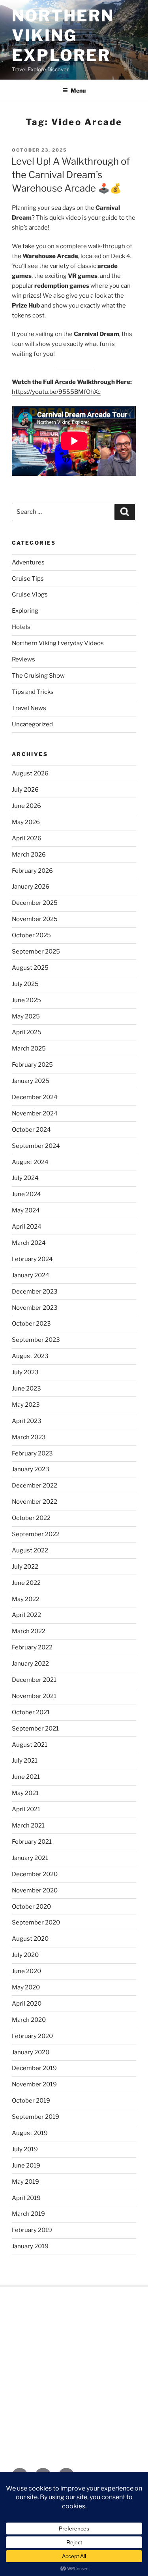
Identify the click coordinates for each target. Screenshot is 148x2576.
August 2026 (30, 773)
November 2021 (34, 1696)
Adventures (28, 562)
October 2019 (31, 2101)
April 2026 (27, 838)
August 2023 (30, 1356)
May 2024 (26, 1210)
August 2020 (30, 1939)
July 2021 (25, 1761)
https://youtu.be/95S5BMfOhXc (56, 392)
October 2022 (31, 1518)
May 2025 (26, 1016)
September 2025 (36, 952)
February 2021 (32, 1842)
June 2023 (26, 1389)
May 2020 (26, 1987)
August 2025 (30, 968)
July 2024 (25, 1178)
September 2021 (35, 1729)
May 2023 (26, 1405)
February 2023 (32, 1453)
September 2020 (36, 1923)
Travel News (29, 708)
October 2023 (31, 1324)
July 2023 (25, 1372)
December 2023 (35, 1292)
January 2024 (31, 1275)
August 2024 (30, 1162)
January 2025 (31, 1081)
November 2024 (35, 1113)
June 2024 (26, 1194)
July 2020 (25, 1955)
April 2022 (26, 1615)
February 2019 (32, 2230)
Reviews (23, 659)
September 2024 (36, 1146)
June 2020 (26, 1971)
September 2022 (36, 1534)
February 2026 (32, 871)
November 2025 (35, 919)
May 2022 (26, 1599)
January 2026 (31, 887)
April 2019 (26, 2198)
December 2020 (35, 1874)
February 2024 (32, 1259)
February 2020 (32, 2036)
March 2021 (28, 1826)
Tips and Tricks (33, 692)
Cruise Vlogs (30, 595)
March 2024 (29, 1243)
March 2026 (29, 855)
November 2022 (35, 1502)
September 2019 (36, 2117)
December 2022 (35, 1486)
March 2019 (28, 2214)
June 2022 (26, 1583)
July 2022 (25, 1567)
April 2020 (27, 2004)
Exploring (25, 611)
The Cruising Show (38, 676)
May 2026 (26, 822)
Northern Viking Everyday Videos (58, 643)
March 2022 (29, 1631)
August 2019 (30, 2133)
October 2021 (31, 1712)
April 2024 (27, 1227)
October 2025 (31, 935)
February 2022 (32, 1647)
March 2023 (29, 1437)
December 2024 (35, 1097)
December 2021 (34, 1680)
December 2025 (35, 903)
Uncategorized (32, 724)
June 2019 (26, 2166)
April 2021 (26, 1809)
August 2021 (30, 1745)
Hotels (21, 627)
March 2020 (29, 2020)
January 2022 (30, 1664)
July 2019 (25, 2149)
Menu (78, 90)
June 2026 (26, 806)
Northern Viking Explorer (63, 35)
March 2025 (29, 1049)
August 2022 (30, 1550)
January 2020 (31, 2052)
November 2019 (34, 2084)
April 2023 (27, 1421)
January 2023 (31, 1469)
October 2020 (31, 1907)
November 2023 (35, 1308)
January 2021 (30, 1858)
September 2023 (36, 1340)
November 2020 (35, 1890)
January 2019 (30, 2246)
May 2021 (25, 1793)
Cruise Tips (28, 579)
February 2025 (32, 1065)
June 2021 (26, 1777)
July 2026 (25, 790)
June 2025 (26, 1000)
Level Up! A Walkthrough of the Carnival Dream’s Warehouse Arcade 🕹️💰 (70, 175)
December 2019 (34, 2068)
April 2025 (27, 1032)
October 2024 (31, 1130)
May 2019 (25, 2182)
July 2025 (25, 984)
